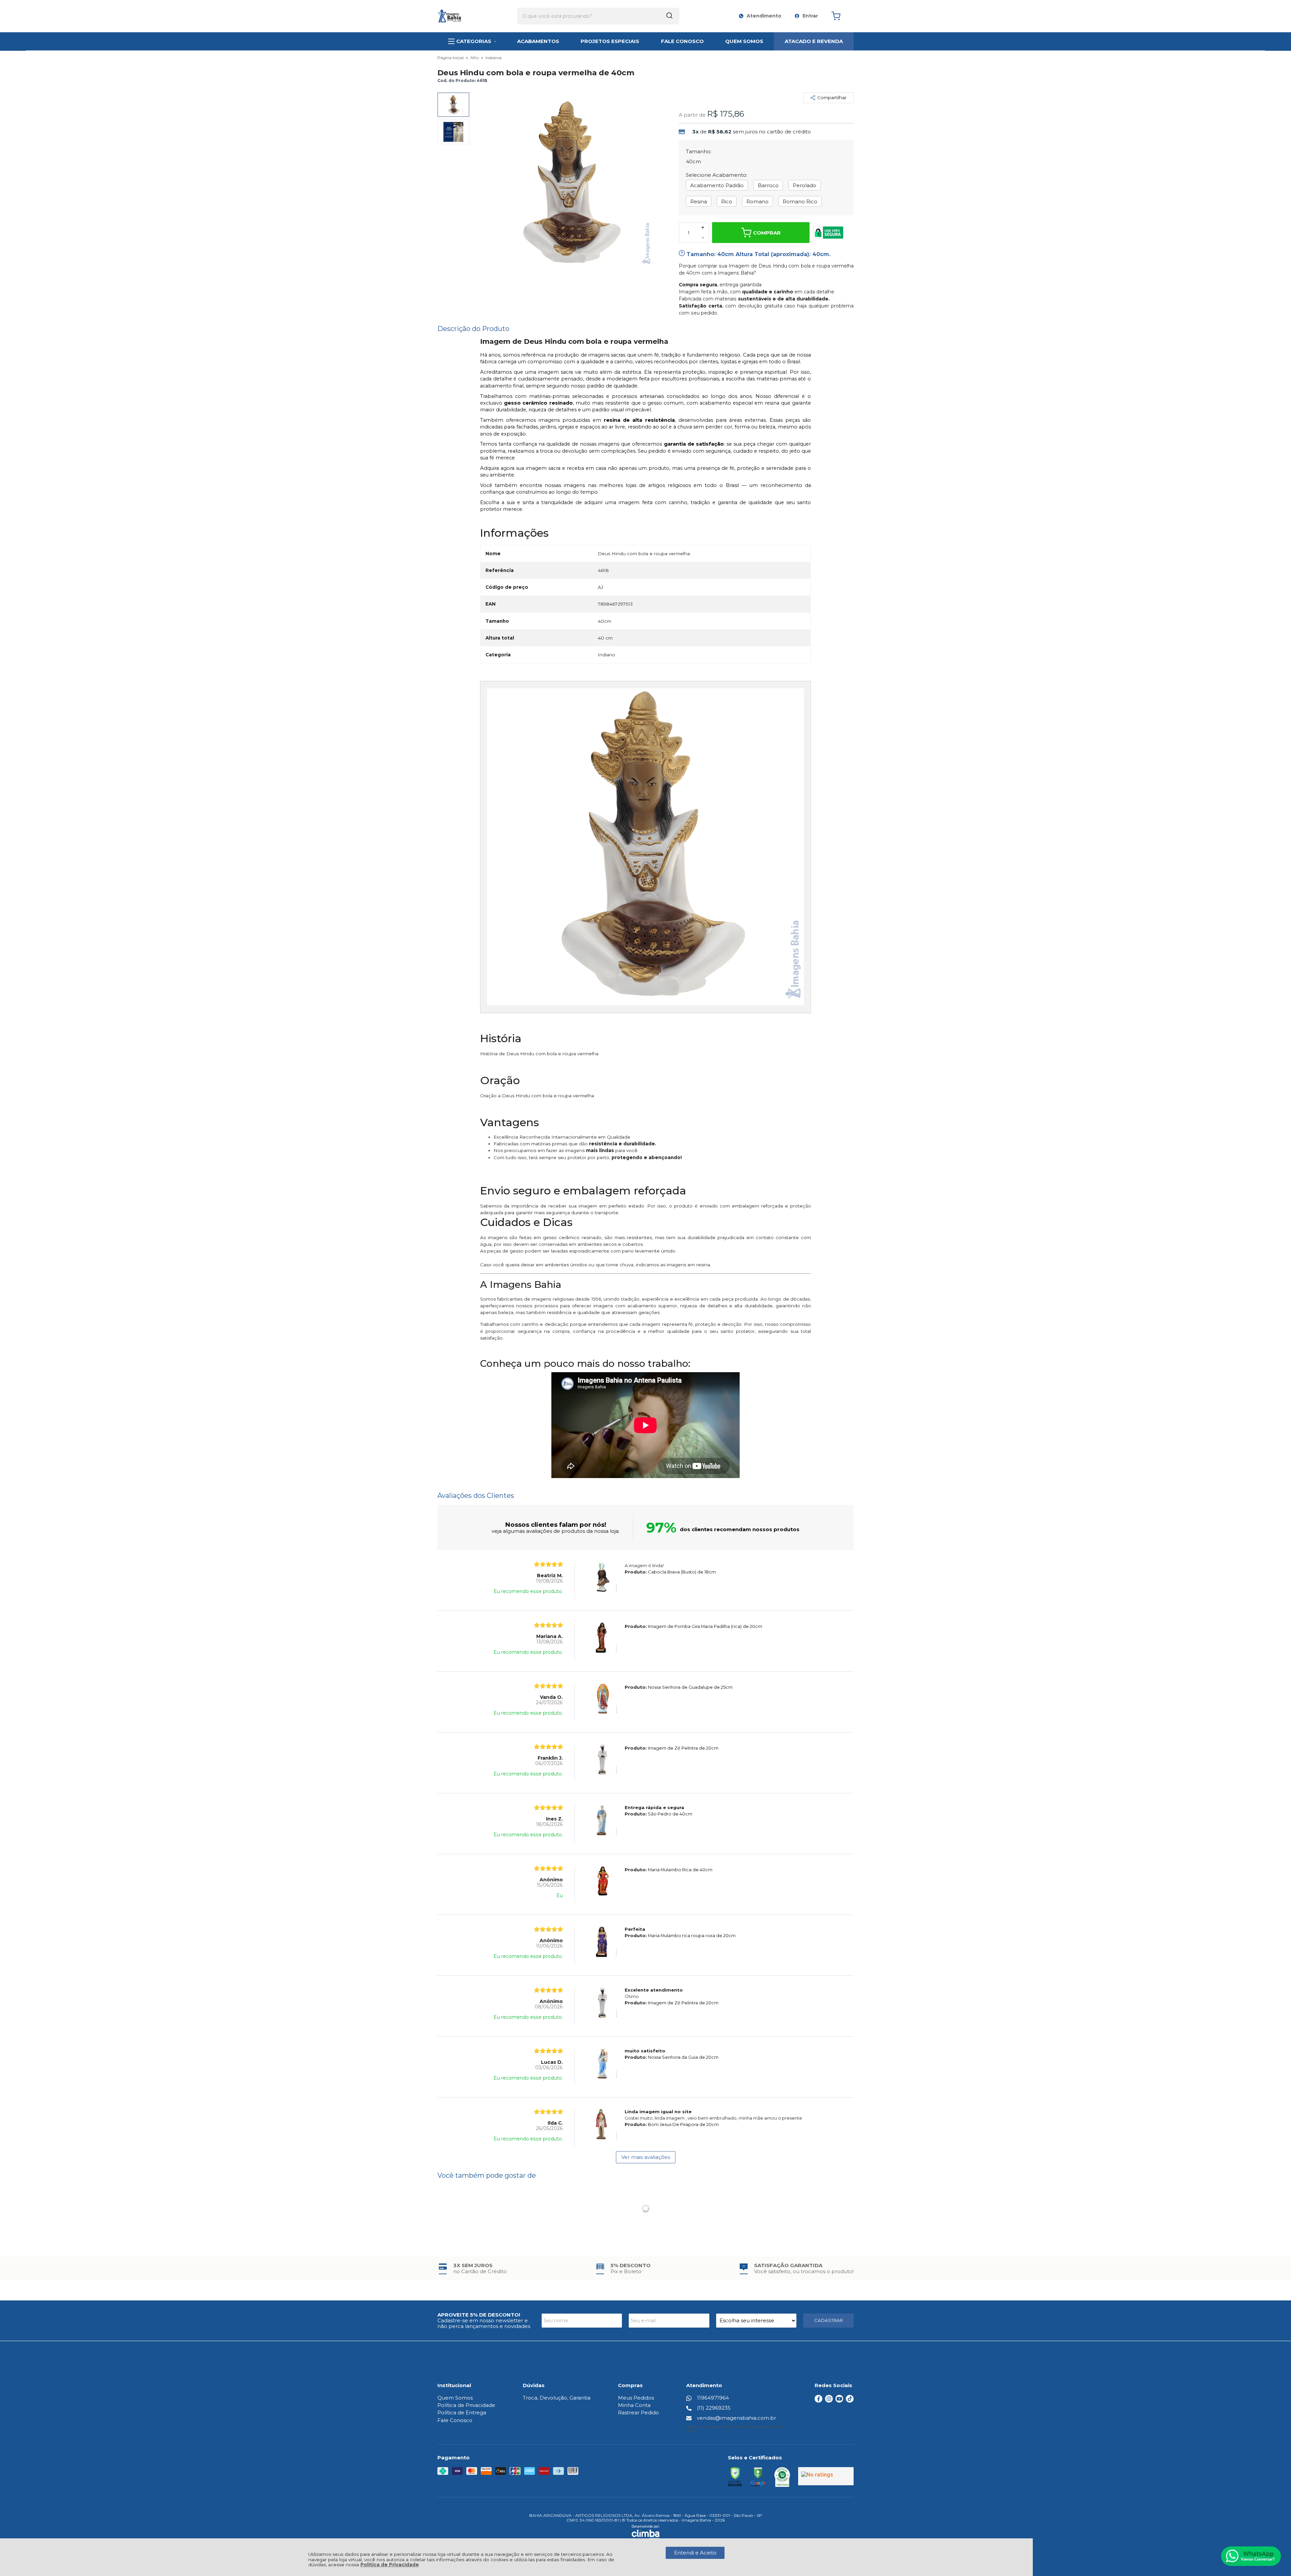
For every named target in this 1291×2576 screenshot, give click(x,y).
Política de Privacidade (390, 2565)
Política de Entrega (462, 2413)
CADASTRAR (829, 2320)
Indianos (494, 58)
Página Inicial (451, 58)
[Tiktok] (850, 2401)
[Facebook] (818, 2401)
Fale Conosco (455, 2420)
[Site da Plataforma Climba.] (646, 2532)
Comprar (767, 233)
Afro (475, 58)
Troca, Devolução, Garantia (557, 2398)
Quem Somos (455, 2398)
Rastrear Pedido (638, 2413)
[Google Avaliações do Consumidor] (826, 2476)
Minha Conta (634, 2405)
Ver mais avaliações (646, 2157)
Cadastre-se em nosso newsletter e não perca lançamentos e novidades (484, 2323)
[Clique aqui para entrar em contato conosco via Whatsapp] (1251, 2556)
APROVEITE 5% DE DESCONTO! (479, 2315)
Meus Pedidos (636, 2398)
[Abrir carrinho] (841, 16)
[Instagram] (829, 2401)
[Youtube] (839, 2401)
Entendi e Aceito (695, 2553)
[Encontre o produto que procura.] (669, 16)
